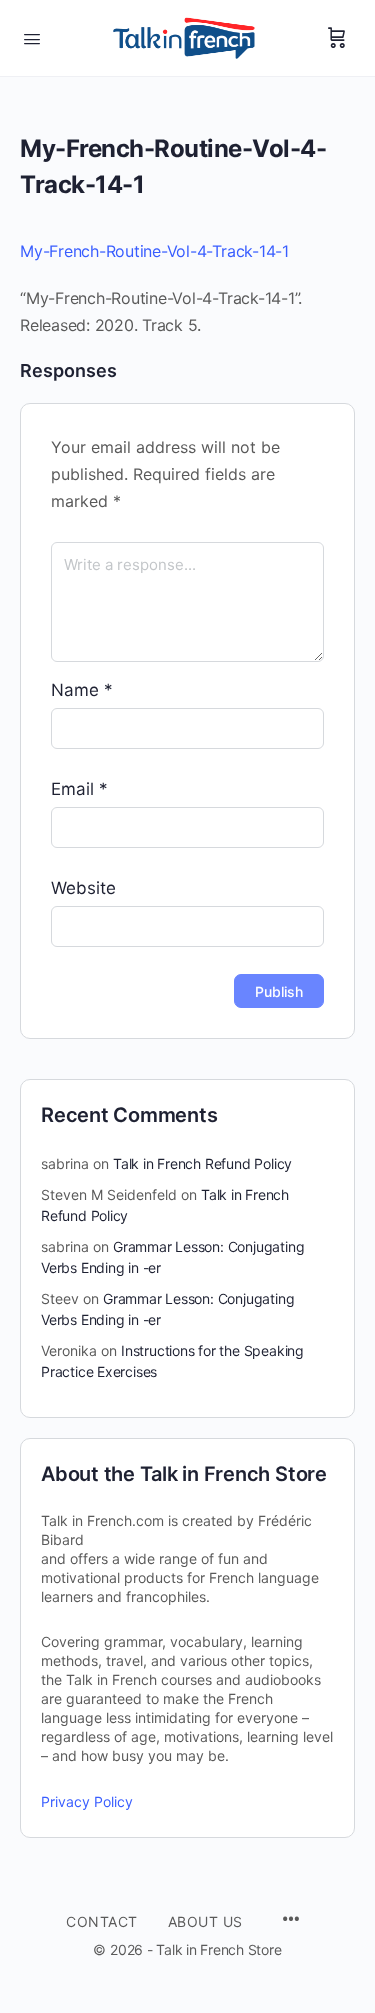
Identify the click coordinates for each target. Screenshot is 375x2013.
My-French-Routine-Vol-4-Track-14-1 (154, 251)
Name (82, 690)
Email (79, 789)
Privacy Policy (87, 1801)
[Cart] (337, 38)
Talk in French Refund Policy (202, 1163)
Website (83, 888)
